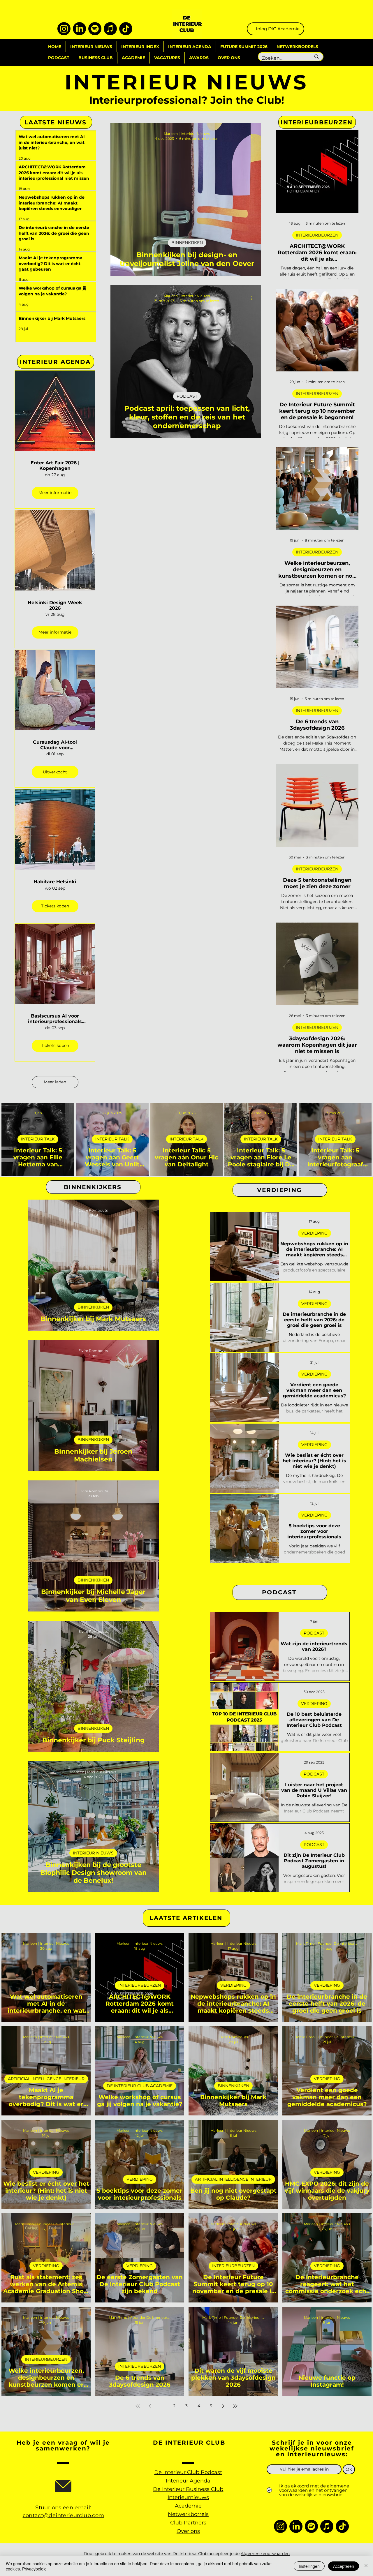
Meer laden (55, 1082)
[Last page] (235, 2406)
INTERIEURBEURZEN (317, 235)
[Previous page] (150, 2406)
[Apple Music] (110, 29)
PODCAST (187, 396)
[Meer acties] (254, 136)
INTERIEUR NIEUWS (93, 1853)
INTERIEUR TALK (38, 1139)
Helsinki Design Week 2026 (55, 605)
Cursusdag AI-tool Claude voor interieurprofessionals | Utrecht (55, 745)
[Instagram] (64, 29)
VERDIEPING (314, 1233)
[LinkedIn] (79, 29)
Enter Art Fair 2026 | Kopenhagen (55, 466)
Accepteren (344, 2566)
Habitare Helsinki (55, 882)
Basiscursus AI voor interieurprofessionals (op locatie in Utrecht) (55, 1019)
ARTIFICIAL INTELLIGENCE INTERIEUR (46, 2079)
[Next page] (223, 2406)
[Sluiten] (366, 2566)
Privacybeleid (34, 2569)
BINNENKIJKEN (187, 243)
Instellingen (309, 2566)
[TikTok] (126, 29)
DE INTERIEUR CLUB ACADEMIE (140, 2086)
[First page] (138, 2406)
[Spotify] (95, 29)
